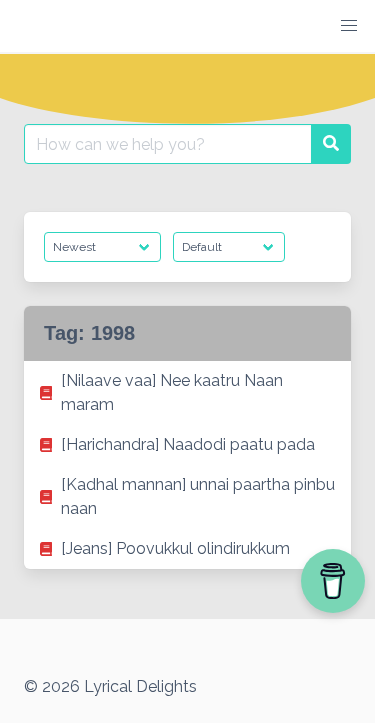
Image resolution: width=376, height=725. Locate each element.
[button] (349, 26)
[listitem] (187, 393)
